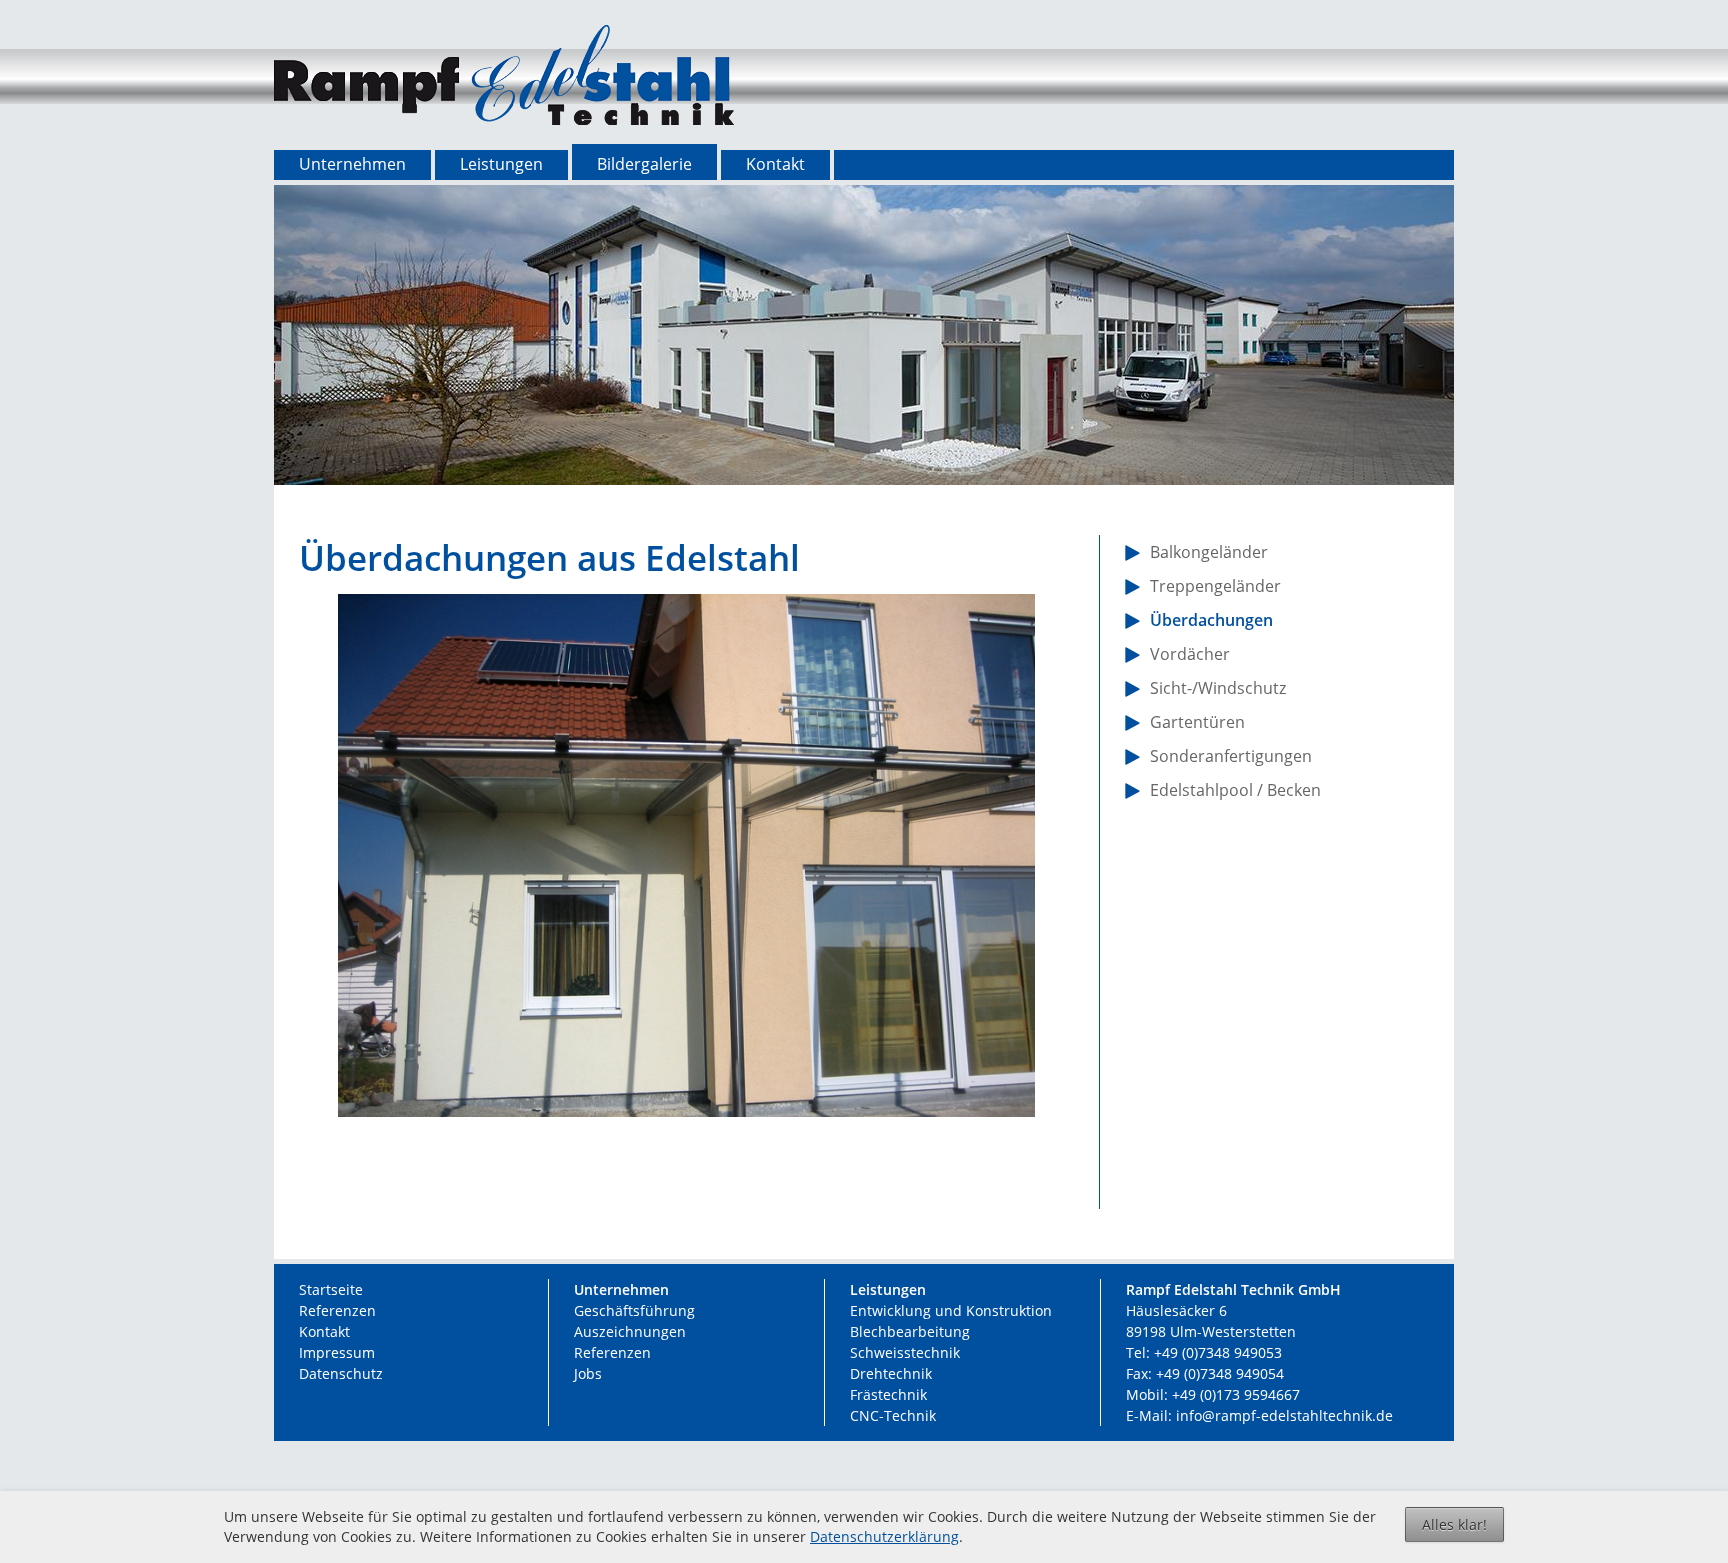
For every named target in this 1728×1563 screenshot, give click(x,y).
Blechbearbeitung (910, 1331)
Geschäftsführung (634, 1310)
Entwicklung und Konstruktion (951, 1310)
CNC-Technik (893, 1415)
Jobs (588, 1373)
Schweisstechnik (905, 1352)
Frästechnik (888, 1394)
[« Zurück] (657, 1173)
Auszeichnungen (630, 1331)
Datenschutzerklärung (884, 1536)
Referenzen (337, 1310)
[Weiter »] (717, 1173)
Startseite (331, 1289)
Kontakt (324, 1331)
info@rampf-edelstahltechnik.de (1284, 1415)
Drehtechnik (891, 1373)
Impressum (337, 1352)
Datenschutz (341, 1373)
